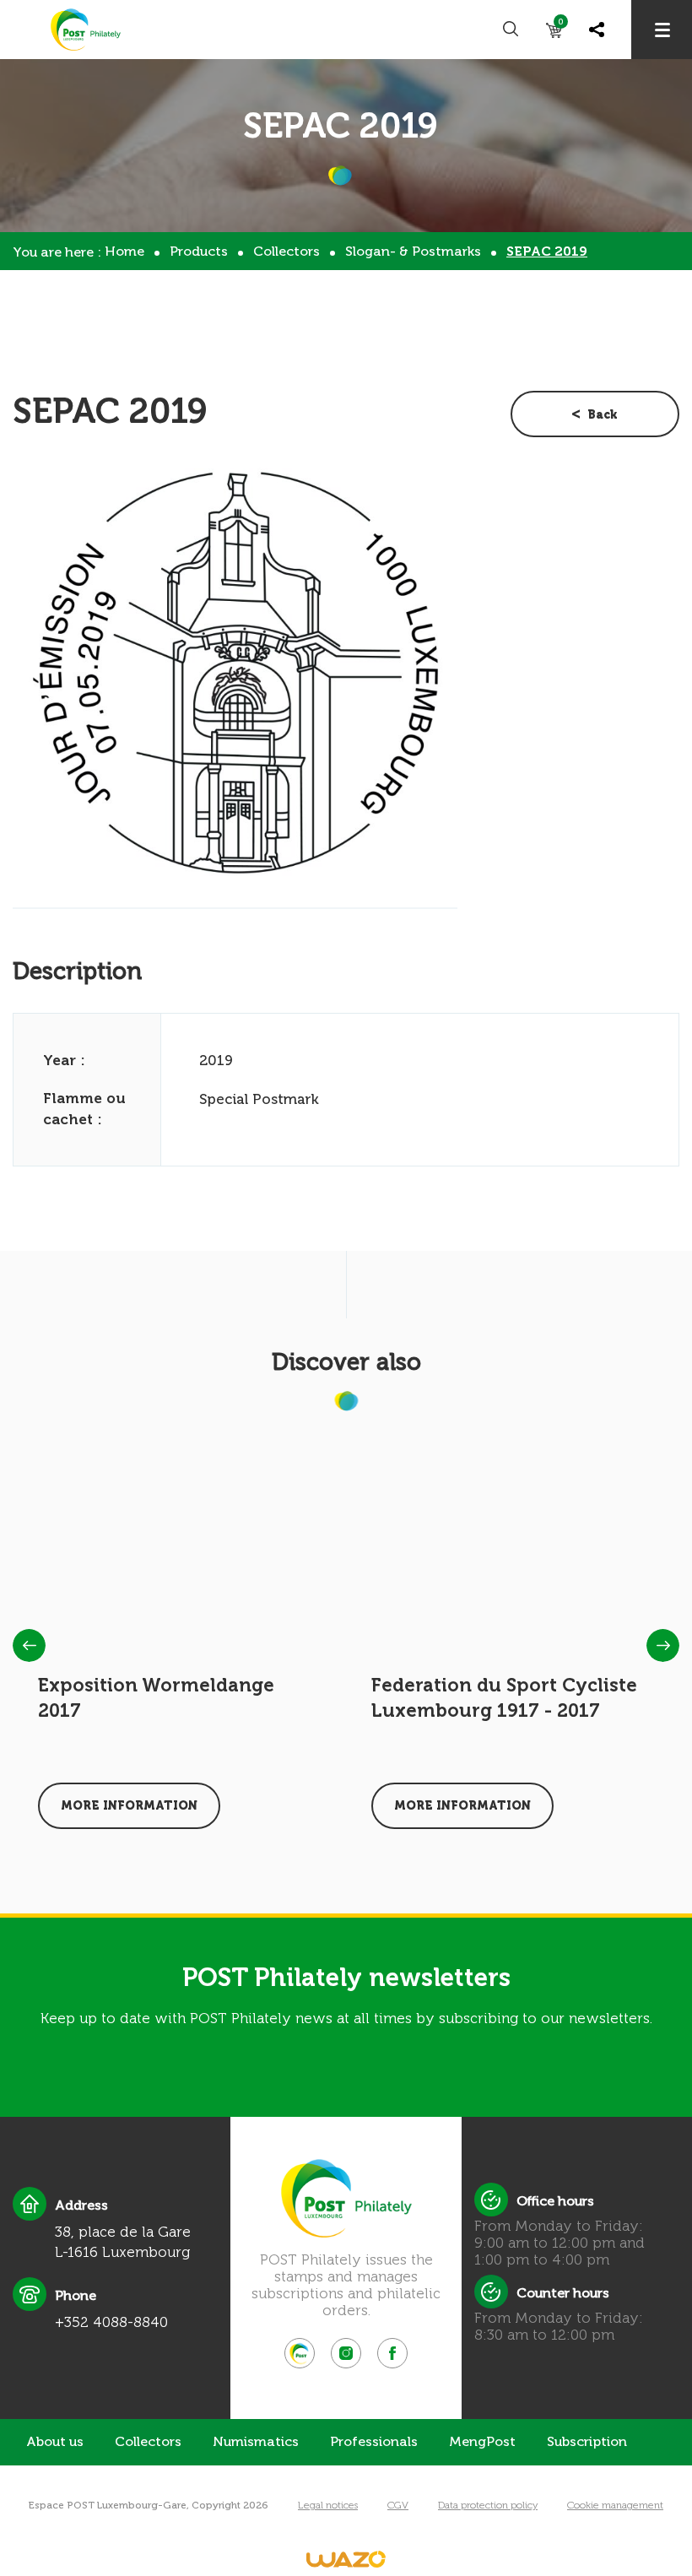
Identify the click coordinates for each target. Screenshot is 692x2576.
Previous (29, 1645)
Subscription (587, 2441)
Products (199, 251)
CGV (398, 2505)
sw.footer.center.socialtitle (300, 2353)
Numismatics (256, 2441)
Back (603, 415)
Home (124, 251)
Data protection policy (488, 2505)
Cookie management (615, 2505)
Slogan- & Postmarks (413, 251)
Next (663, 1645)
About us (55, 2441)
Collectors (287, 251)
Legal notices (328, 2505)
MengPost (482, 2441)
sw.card (561, 25)
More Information (129, 1806)
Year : (64, 1060)
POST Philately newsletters (346, 1978)
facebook (392, 2353)
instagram (346, 2353)
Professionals (374, 2441)
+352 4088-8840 (111, 2322)
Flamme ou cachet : (84, 1109)
